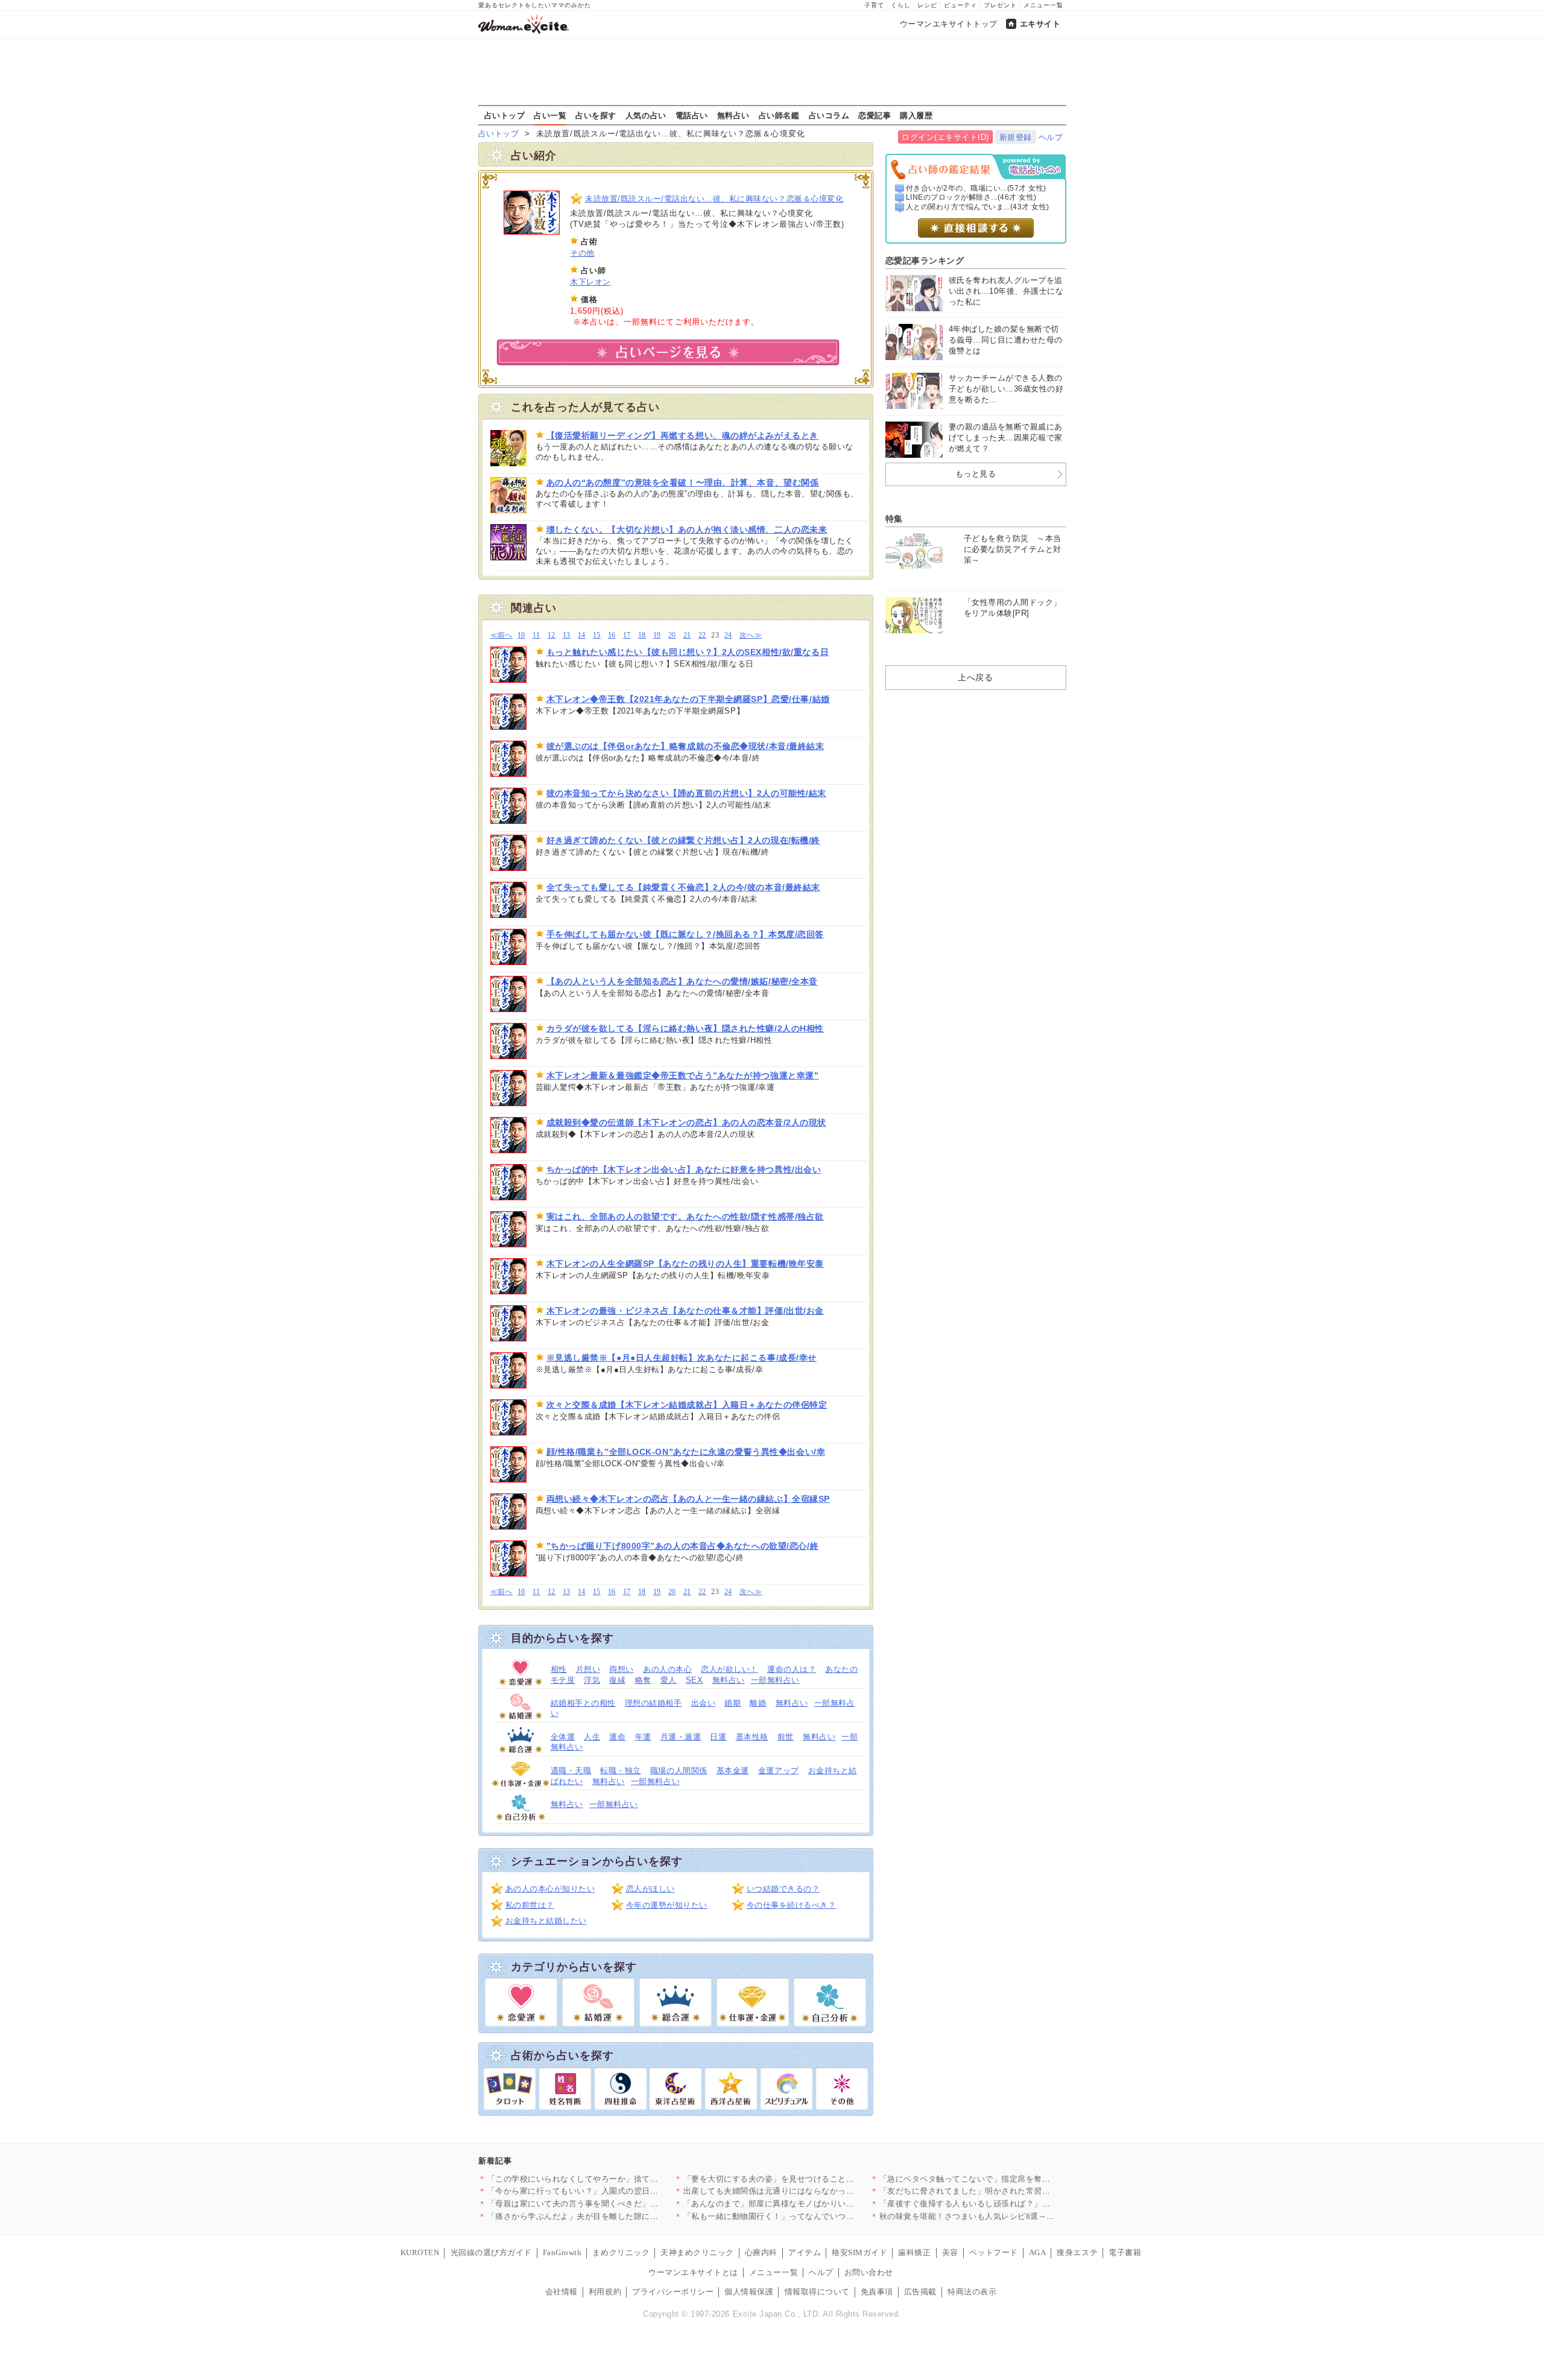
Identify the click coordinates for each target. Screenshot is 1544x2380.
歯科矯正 (914, 2252)
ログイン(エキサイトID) (945, 137)
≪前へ (501, 635)
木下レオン (590, 282)
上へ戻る (975, 677)
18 (642, 635)
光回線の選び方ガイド (491, 2252)
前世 (786, 1737)
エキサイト (1040, 24)
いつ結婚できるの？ (783, 1889)
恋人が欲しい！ (729, 1669)
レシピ (927, 5)
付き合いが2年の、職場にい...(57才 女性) (976, 188)
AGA (1038, 2252)
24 (728, 635)
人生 (592, 1737)
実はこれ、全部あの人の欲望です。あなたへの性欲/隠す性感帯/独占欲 (685, 1217)
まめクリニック (621, 2252)
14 (582, 635)
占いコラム (829, 115)
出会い (704, 1703)
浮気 (592, 1680)
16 (612, 635)
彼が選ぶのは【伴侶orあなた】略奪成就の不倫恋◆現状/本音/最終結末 (685, 746)
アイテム (805, 2252)
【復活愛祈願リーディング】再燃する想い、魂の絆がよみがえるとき (682, 435)
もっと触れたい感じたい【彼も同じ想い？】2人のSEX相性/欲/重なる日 (688, 652)
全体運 (563, 1737)
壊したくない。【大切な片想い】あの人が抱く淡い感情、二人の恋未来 (687, 530)
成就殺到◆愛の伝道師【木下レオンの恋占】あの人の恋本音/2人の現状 (686, 1122)
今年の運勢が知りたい (667, 1905)
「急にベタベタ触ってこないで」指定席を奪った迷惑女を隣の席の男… (1010, 2179)
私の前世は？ (530, 1905)
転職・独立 (621, 1771)
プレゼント (1000, 5)
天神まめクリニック (697, 2252)
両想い (622, 1669)
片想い (588, 1669)
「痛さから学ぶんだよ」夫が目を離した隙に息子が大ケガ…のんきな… (618, 2216)
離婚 (758, 1703)
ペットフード (994, 2252)
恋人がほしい (650, 1889)
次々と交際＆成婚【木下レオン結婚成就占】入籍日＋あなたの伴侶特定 (687, 1405)
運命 (617, 1737)
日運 (718, 1737)
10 (521, 635)
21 (687, 635)
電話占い (692, 115)
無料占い (733, 115)
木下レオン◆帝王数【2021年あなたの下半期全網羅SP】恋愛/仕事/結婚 (688, 699)
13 (567, 635)
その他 (582, 253)
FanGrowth (562, 2252)
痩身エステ (1077, 2252)
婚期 (732, 1703)
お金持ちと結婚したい (546, 1921)
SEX (694, 1680)
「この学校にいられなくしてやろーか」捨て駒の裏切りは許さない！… (618, 2179)
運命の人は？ (792, 1669)
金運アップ (779, 1771)
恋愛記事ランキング (925, 261)
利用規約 (605, 2292)
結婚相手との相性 (583, 1703)
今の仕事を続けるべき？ (792, 1905)
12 (552, 635)
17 (627, 635)
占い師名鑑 (779, 115)
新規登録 (1016, 137)
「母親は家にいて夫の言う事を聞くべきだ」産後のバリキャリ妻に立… (618, 2204)
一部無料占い (775, 1680)
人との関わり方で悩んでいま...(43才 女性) (978, 207)
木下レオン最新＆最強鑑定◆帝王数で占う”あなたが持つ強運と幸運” (683, 1075)
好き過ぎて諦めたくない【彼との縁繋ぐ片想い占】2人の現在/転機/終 (683, 840)
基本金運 (733, 1771)
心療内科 (761, 2252)
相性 (559, 1669)
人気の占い (646, 115)
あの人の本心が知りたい (550, 1889)
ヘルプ (1051, 137)
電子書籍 (1125, 2252)
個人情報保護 (749, 2292)
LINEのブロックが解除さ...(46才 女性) (971, 197)
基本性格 (752, 1737)
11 (536, 635)
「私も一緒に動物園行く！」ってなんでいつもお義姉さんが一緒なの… (814, 2216)
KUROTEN (420, 2252)
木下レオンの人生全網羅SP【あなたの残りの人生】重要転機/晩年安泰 (685, 1264)
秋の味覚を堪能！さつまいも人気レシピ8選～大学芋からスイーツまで (1008, 2216)
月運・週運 (681, 1737)
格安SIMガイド (859, 2252)
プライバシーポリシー (673, 2292)
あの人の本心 (667, 1669)
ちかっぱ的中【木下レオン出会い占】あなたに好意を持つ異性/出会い (684, 1169)
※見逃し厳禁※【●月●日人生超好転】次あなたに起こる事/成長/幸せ (682, 1358)
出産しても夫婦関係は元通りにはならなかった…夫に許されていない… (814, 2191)
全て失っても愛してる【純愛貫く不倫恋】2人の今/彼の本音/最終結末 (683, 887)
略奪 (643, 1680)
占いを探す (596, 115)
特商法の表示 (972, 2292)
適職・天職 (571, 1771)
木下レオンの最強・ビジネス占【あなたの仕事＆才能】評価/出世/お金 (685, 1311)
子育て (874, 5)
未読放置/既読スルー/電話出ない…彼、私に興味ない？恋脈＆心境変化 (714, 199)
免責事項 (877, 2292)
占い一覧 (550, 115)
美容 (950, 2252)
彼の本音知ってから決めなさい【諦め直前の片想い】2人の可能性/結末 (686, 793)
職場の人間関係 (679, 1771)
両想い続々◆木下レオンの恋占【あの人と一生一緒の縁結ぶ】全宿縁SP (688, 1499)
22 (702, 635)
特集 (894, 519)
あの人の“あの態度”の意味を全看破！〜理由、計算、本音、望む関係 (683, 483)
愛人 (669, 1680)
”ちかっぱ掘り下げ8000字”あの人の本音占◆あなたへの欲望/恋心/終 (683, 1546)
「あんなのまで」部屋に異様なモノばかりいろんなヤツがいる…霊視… (814, 2204)
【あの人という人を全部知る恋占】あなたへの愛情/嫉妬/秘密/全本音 (682, 981)
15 (597, 635)
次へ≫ (751, 635)
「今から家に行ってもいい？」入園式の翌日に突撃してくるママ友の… (618, 2191)
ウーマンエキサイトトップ (949, 24)
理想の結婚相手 (653, 1703)
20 (672, 635)
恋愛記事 (875, 115)
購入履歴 (916, 115)
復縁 (617, 1680)
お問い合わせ (869, 2272)
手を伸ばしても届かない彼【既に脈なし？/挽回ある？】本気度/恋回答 (685, 934)
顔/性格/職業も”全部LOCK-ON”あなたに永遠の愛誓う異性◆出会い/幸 (686, 1452)
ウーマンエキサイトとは (693, 2272)
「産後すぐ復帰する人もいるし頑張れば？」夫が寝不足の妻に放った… (1010, 2204)
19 (657, 635)
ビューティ (960, 5)
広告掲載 (920, 2292)
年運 (643, 1737)
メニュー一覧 (1043, 5)
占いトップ (505, 115)
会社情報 (562, 2292)
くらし (901, 5)
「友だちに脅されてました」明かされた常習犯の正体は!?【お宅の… (1005, 2191)
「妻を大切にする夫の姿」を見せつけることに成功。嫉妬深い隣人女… (814, 2179)
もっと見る (976, 474)
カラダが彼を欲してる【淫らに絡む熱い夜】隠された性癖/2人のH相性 (685, 1028)
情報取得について (817, 2292)
